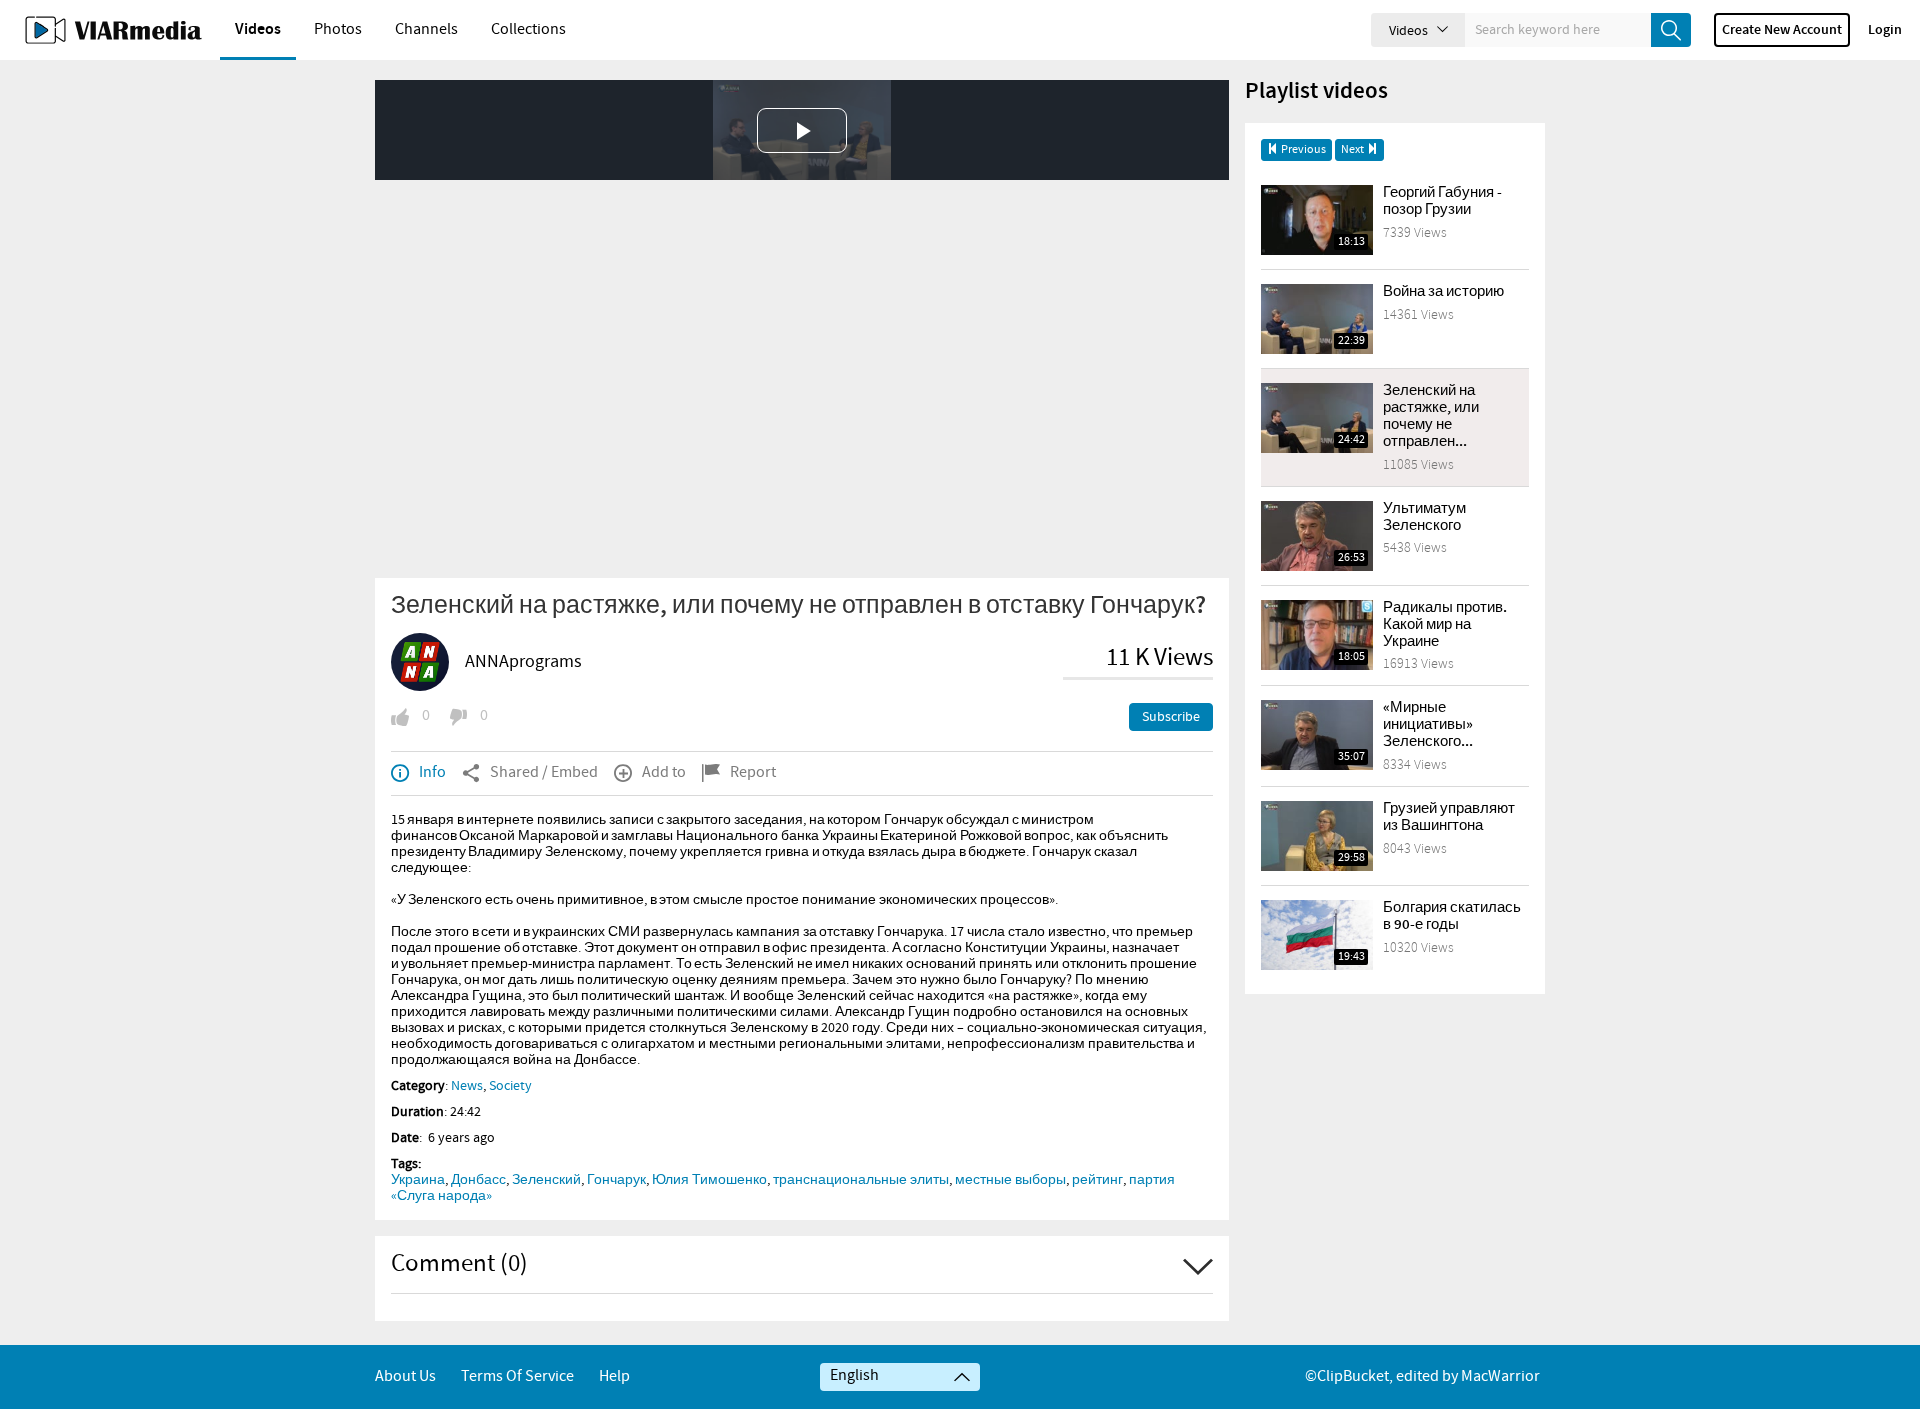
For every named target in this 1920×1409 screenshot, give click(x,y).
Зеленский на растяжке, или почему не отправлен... (1431, 416)
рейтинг (1097, 1180)
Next (1353, 150)
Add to (664, 772)
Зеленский (546, 1180)
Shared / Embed (544, 772)
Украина (418, 1180)
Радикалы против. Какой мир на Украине (1445, 625)
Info (432, 772)
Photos (338, 29)
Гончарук (616, 1180)
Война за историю (1443, 292)
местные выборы (1010, 1180)
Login (1885, 30)
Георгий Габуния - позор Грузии (1442, 201)
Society (510, 1086)
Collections (528, 29)
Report (753, 772)
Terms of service (517, 1376)
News (467, 1086)
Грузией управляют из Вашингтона (1449, 817)
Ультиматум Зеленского (1424, 517)
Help (614, 1376)
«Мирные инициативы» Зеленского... (1428, 725)
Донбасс (478, 1180)
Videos (258, 29)
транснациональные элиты (861, 1180)
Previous (1302, 150)
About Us (405, 1376)
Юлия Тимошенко (709, 1180)
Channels (426, 29)
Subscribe (1171, 717)
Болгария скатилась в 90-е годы (1452, 916)
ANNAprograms (523, 662)
